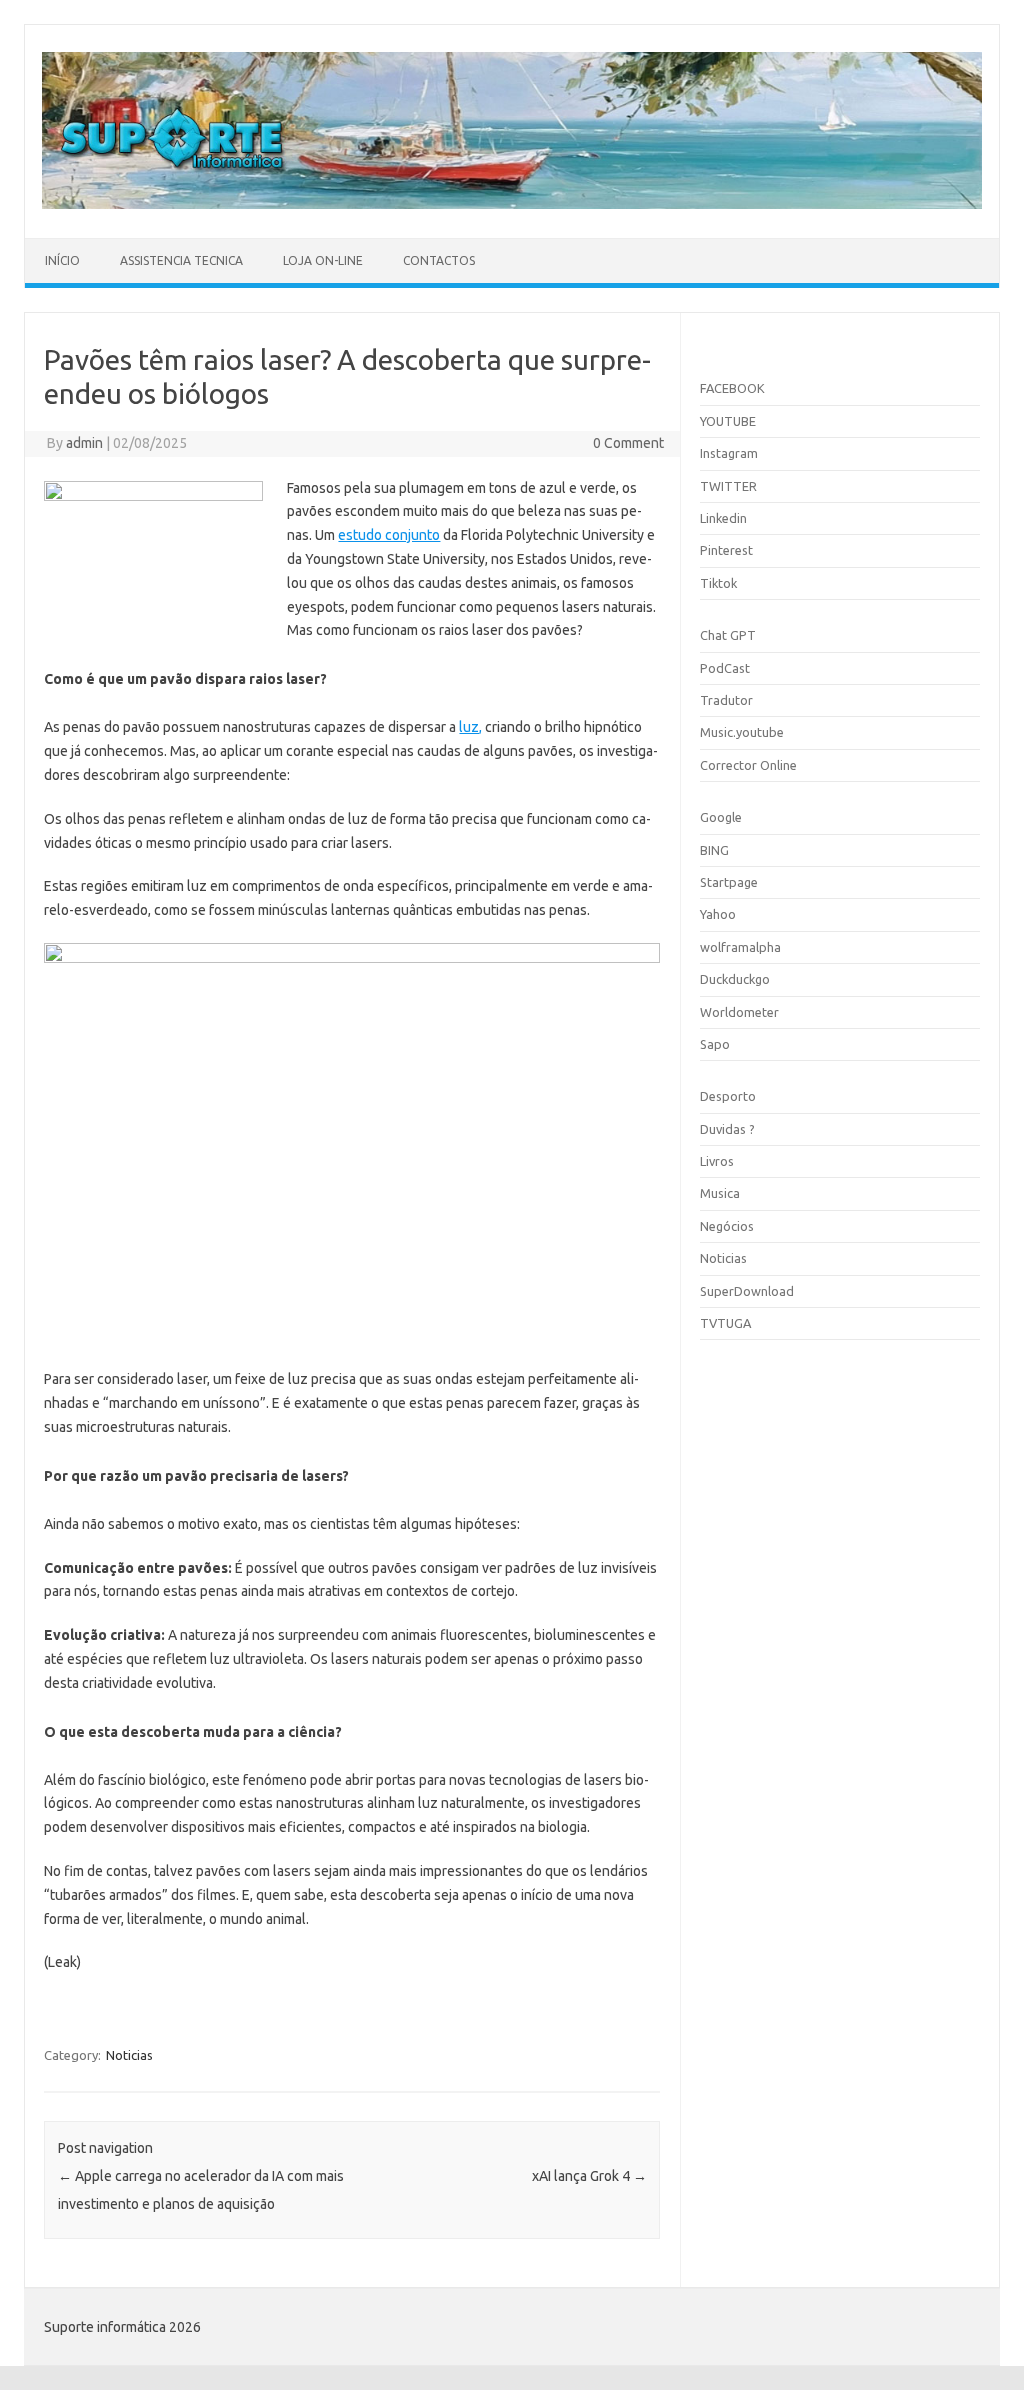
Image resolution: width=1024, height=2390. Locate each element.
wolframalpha (740, 947)
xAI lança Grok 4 (589, 2176)
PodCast (725, 668)
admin (84, 443)
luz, (470, 727)
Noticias (129, 2055)
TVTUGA (725, 1323)
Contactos (439, 260)
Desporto (728, 1096)
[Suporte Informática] (512, 204)
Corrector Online (748, 765)
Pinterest (726, 550)
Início (62, 260)
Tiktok (718, 583)
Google (721, 817)
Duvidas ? (727, 1129)
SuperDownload (747, 1291)
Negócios (727, 1226)
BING (714, 850)
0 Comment (628, 443)
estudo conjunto (389, 535)
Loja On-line (323, 260)
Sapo (715, 1044)
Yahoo (718, 914)
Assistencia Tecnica (181, 260)
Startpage (729, 882)
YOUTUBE (728, 421)
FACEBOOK (732, 388)
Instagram (729, 453)
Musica (720, 1193)
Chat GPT (728, 635)
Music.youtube (742, 732)
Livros (717, 1161)
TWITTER (728, 486)
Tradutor (726, 700)
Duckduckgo (735, 979)
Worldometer (739, 1012)
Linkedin (723, 518)
